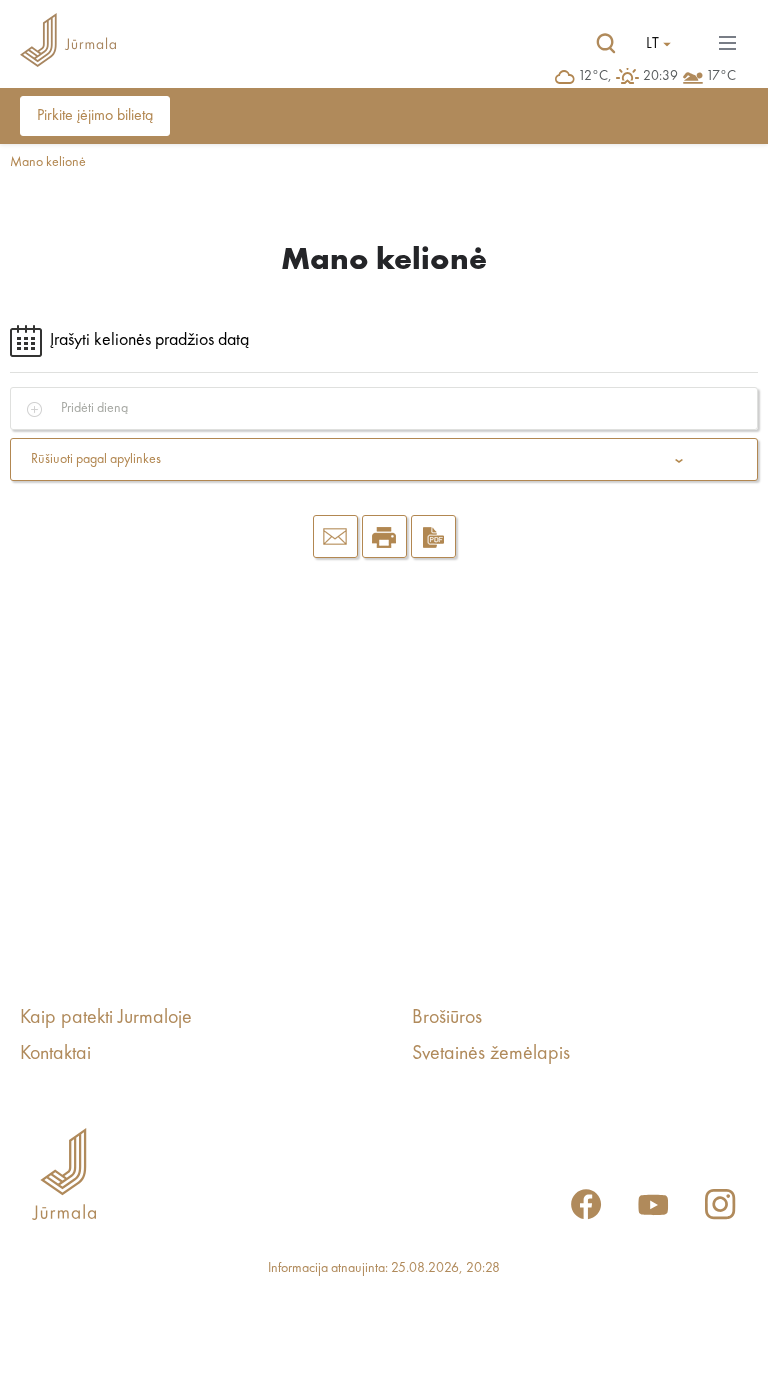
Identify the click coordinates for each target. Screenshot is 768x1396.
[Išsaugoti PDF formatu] (433, 536)
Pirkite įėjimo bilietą (95, 116)
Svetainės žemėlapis (491, 1054)
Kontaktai (55, 1054)
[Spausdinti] (384, 536)
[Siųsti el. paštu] (335, 536)
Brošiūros (447, 1018)
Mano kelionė (48, 162)
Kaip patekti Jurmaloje (106, 1018)
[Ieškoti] (606, 44)
